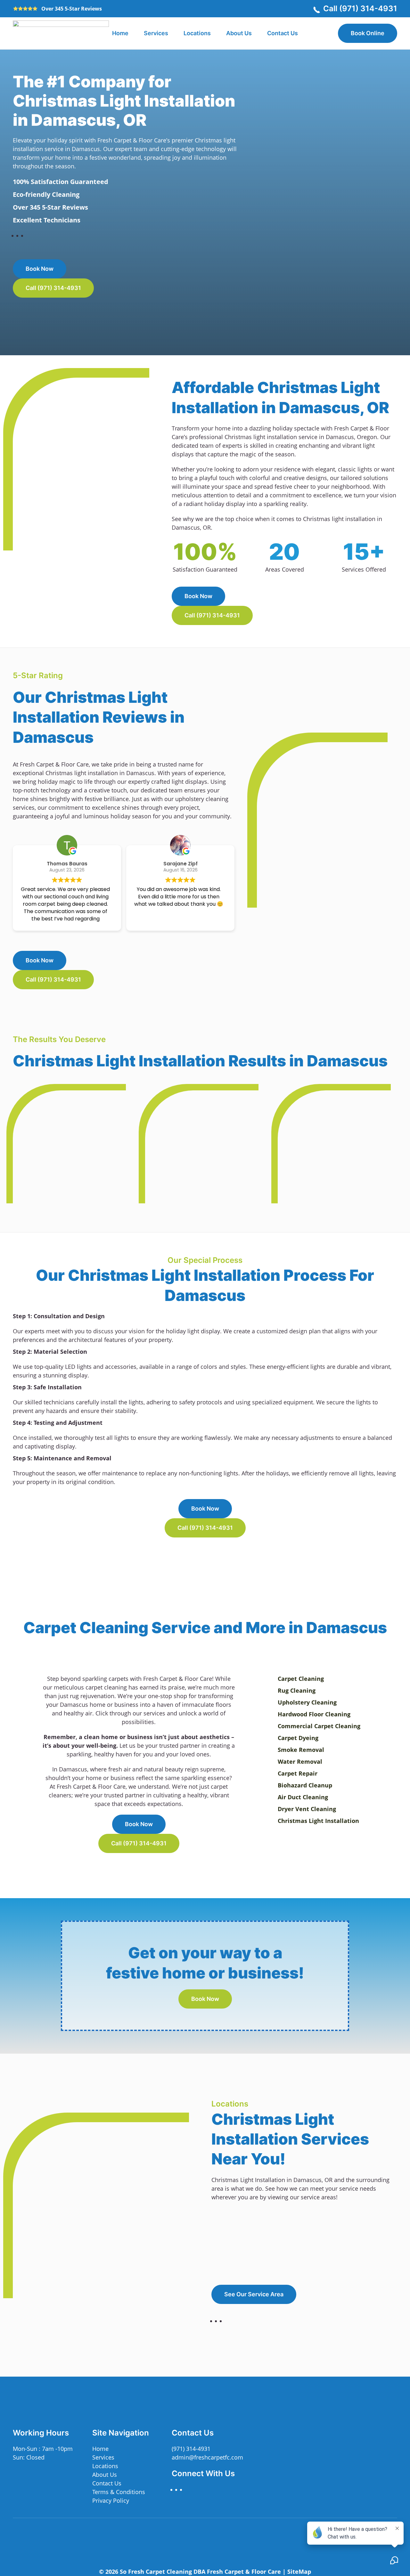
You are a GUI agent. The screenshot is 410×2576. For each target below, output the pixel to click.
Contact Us (283, 33)
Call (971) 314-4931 (360, 8)
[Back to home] (61, 33)
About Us (239, 33)
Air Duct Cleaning (303, 1797)
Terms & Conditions (119, 2492)
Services (103, 2457)
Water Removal (300, 1761)
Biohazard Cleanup (305, 1785)
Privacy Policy (111, 2500)
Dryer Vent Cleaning (307, 1809)
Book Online (368, 33)
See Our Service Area (254, 2294)
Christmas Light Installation (318, 1821)
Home (120, 33)
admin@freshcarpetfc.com (207, 2457)
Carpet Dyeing (298, 1738)
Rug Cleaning (297, 1690)
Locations (197, 33)
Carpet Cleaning (301, 1679)
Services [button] (156, 33)
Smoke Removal (301, 1750)
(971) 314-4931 (191, 2449)
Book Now (40, 269)
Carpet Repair (298, 1773)
